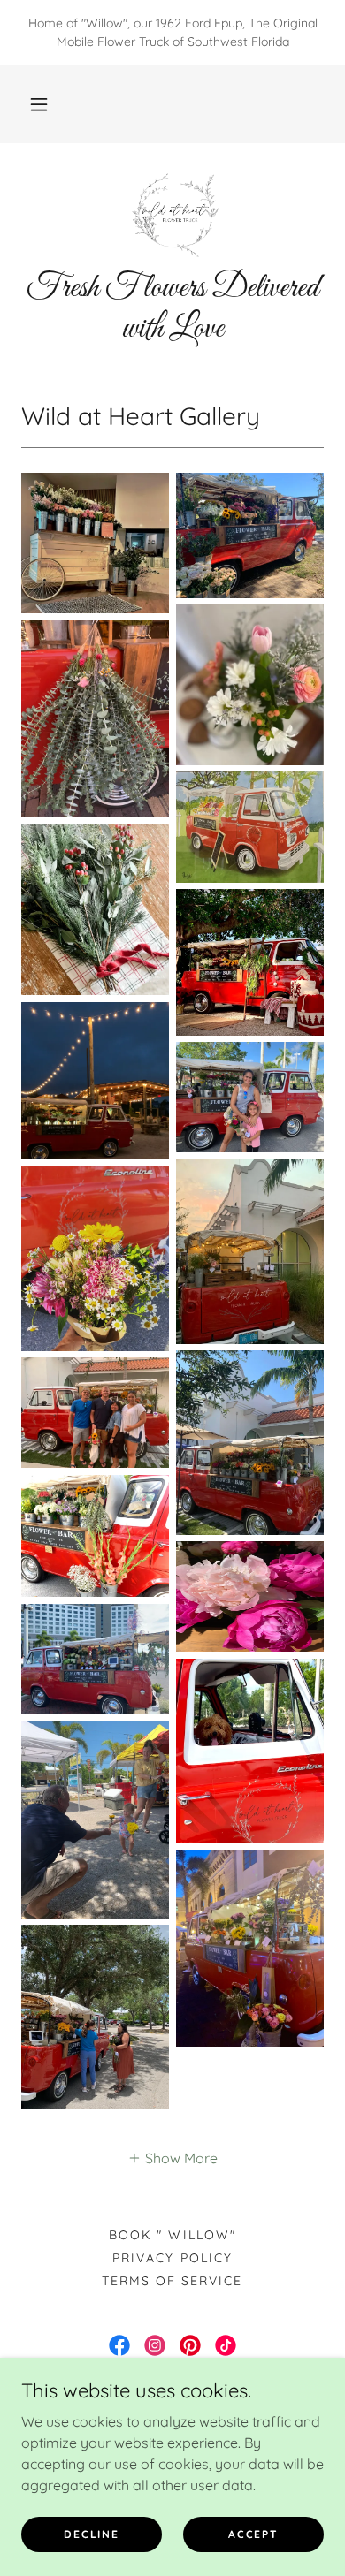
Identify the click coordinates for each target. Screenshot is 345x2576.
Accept (253, 2534)
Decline (91, 2534)
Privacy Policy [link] (172, 2258)
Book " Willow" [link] (172, 2235)
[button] (39, 104)
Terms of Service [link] (172, 2281)
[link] (172, 213)
